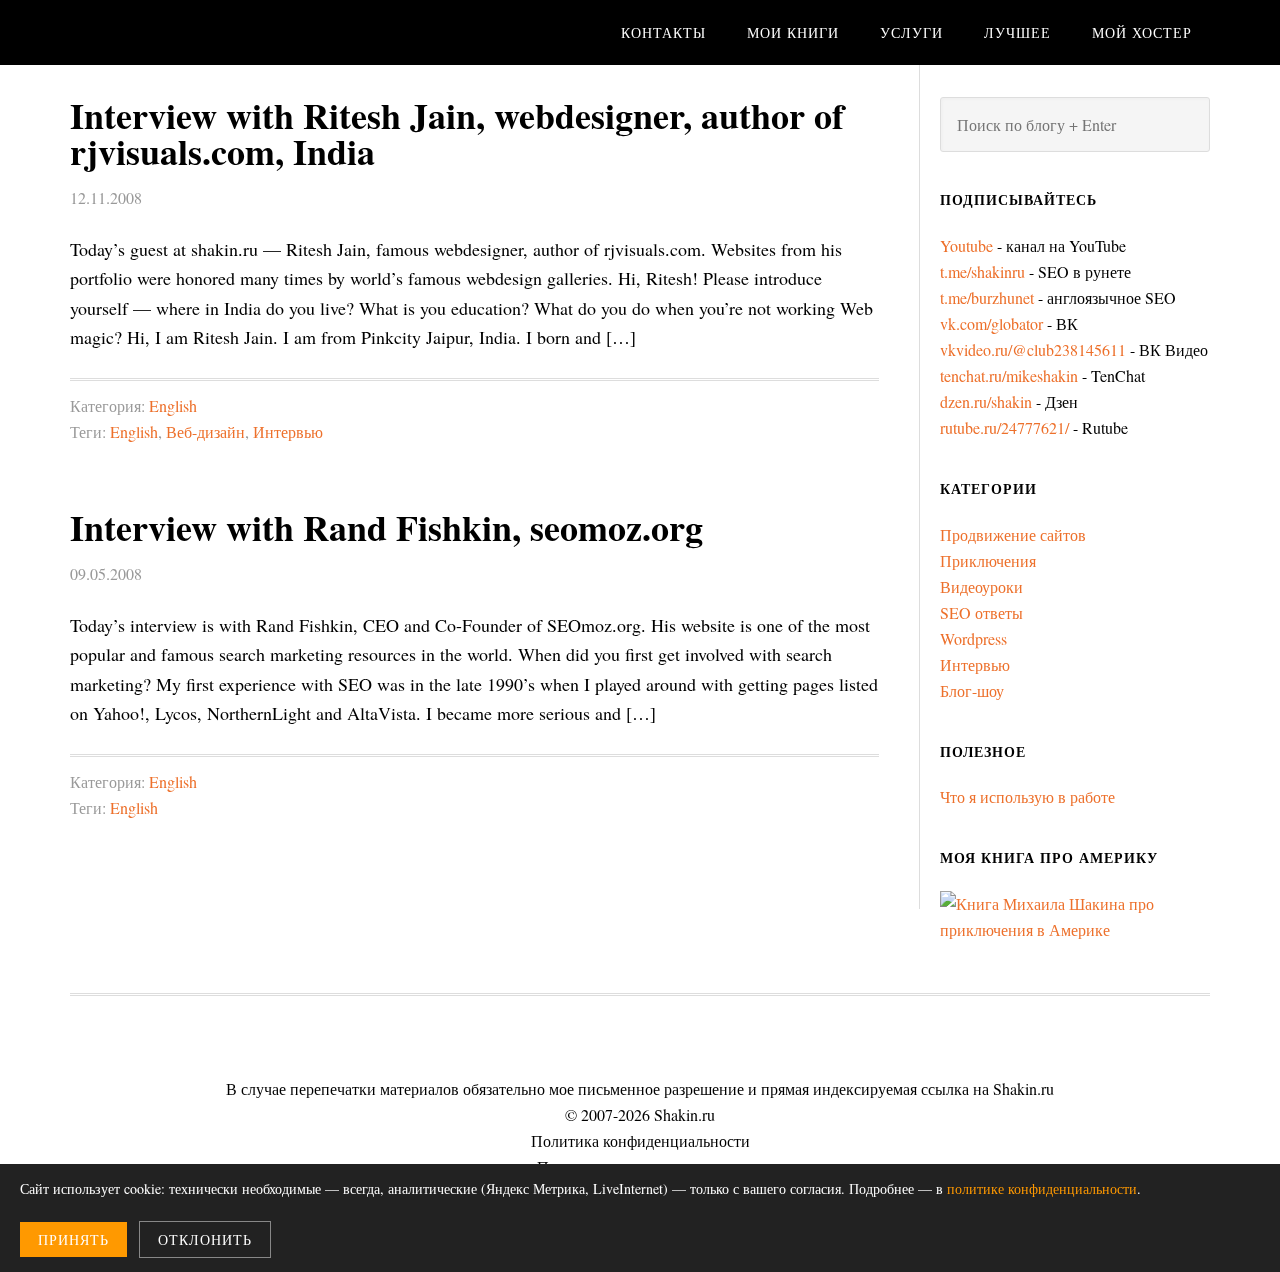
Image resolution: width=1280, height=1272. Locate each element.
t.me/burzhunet (987, 297)
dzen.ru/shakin (986, 401)
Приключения (988, 560)
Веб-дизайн (205, 431)
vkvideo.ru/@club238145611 (1033, 349)
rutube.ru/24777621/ (1004, 427)
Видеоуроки (981, 586)
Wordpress (973, 638)
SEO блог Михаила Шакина (230, 32)
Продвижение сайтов (1013, 534)
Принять (73, 1239)
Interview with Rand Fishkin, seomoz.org (386, 527)
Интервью (288, 431)
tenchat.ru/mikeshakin (1009, 375)
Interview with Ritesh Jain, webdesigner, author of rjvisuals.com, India (457, 133)
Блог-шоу (972, 690)
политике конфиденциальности (1042, 1188)
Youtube (966, 245)
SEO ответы (981, 612)
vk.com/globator (991, 323)
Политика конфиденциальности (640, 1140)
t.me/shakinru (982, 271)
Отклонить (205, 1239)
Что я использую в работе (1027, 796)
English (173, 405)
